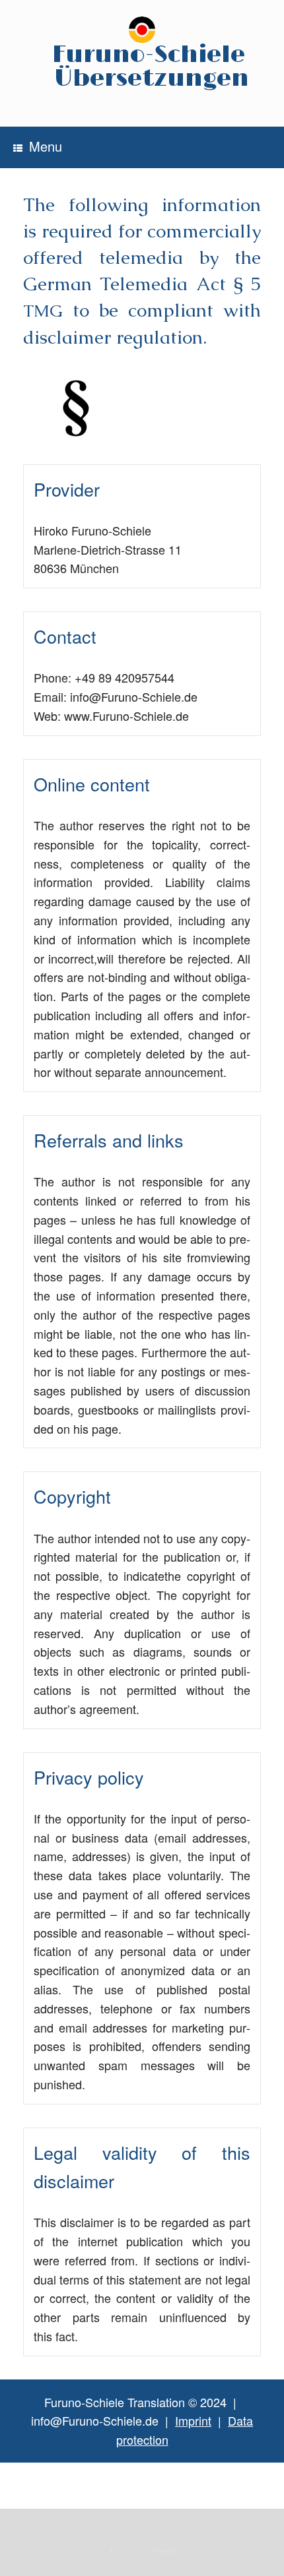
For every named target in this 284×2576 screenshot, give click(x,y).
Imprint (193, 2420)
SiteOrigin (133, 2550)
